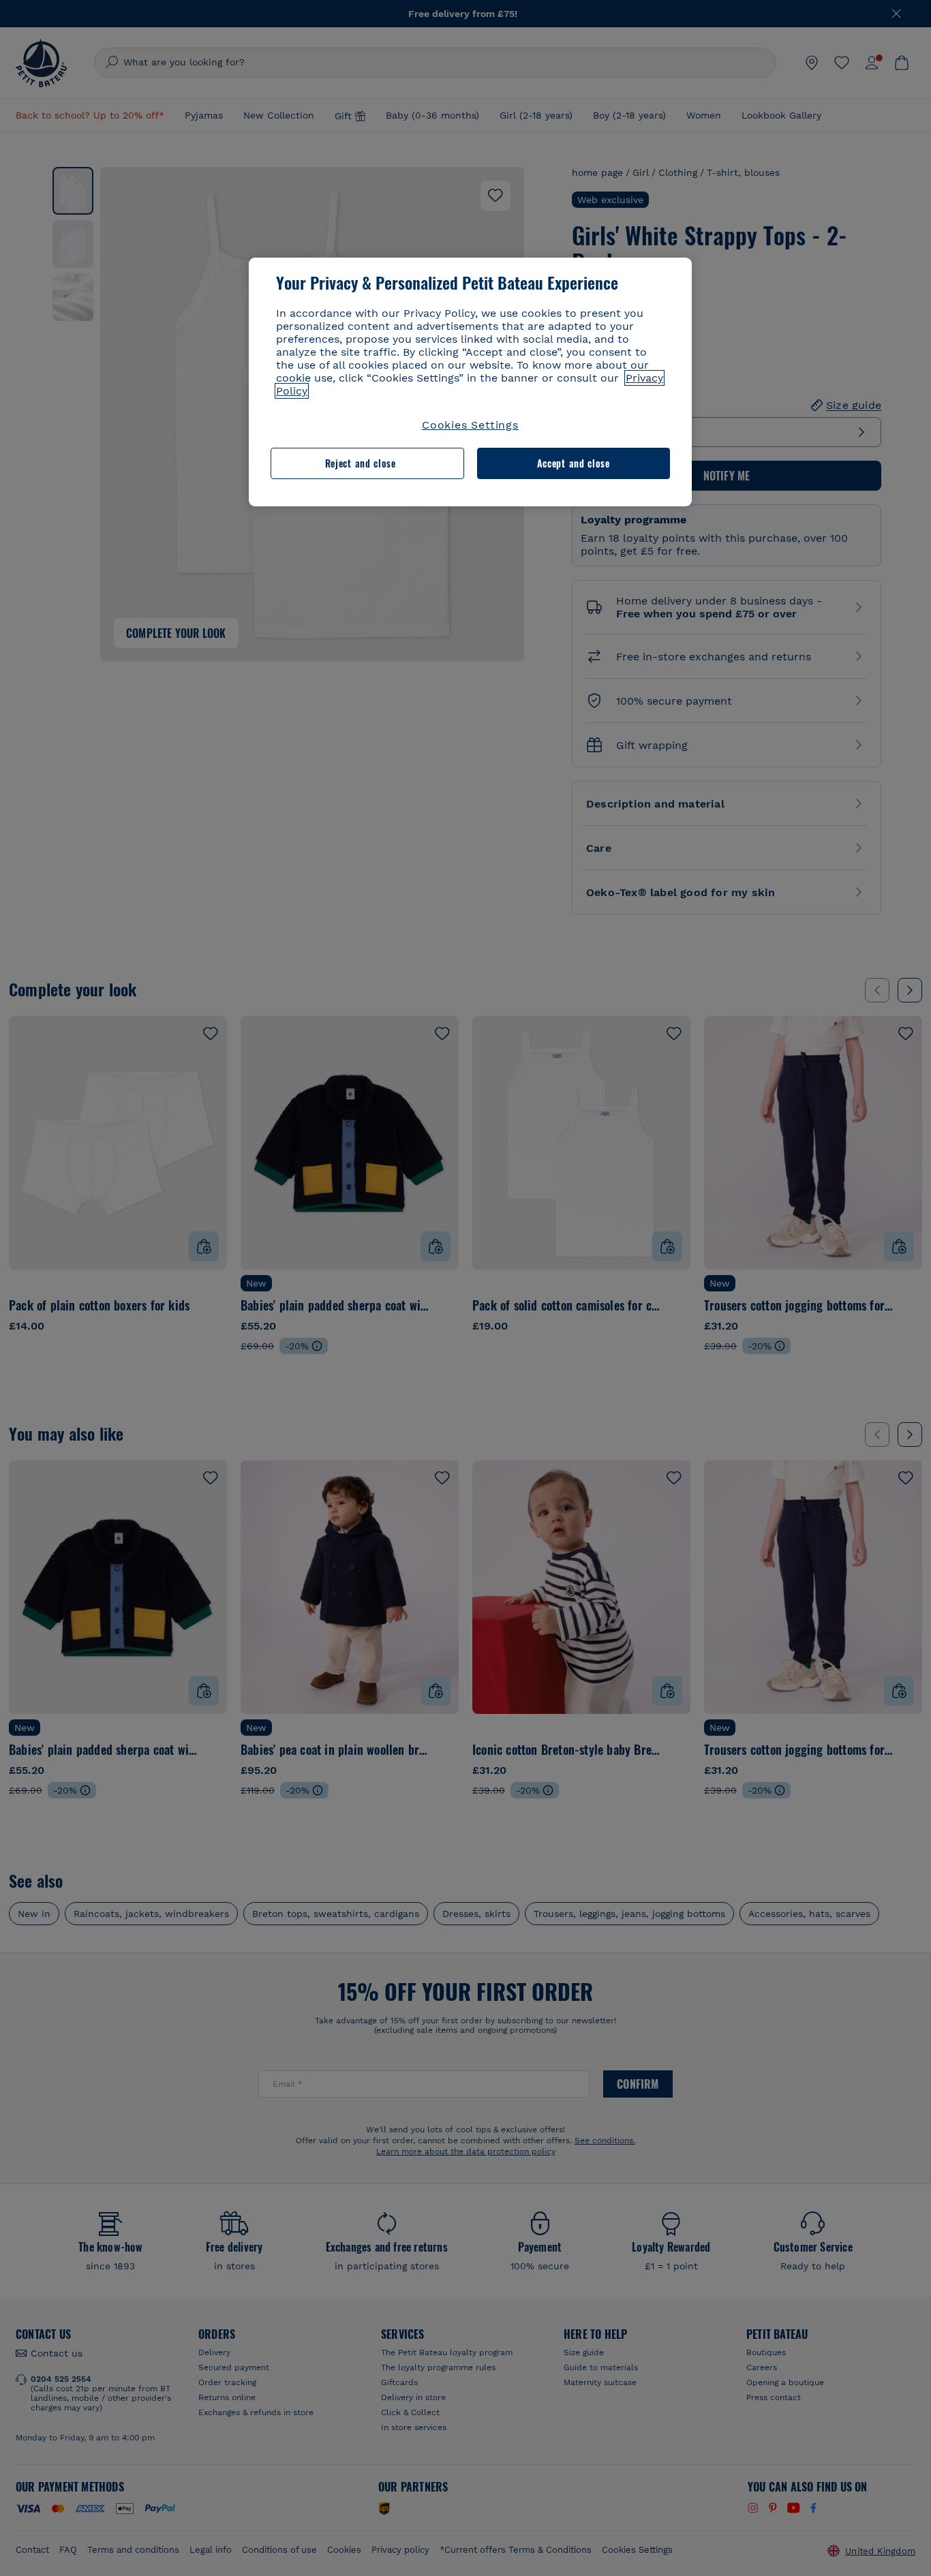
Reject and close (361, 463)
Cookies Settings (470, 425)
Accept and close (574, 463)
